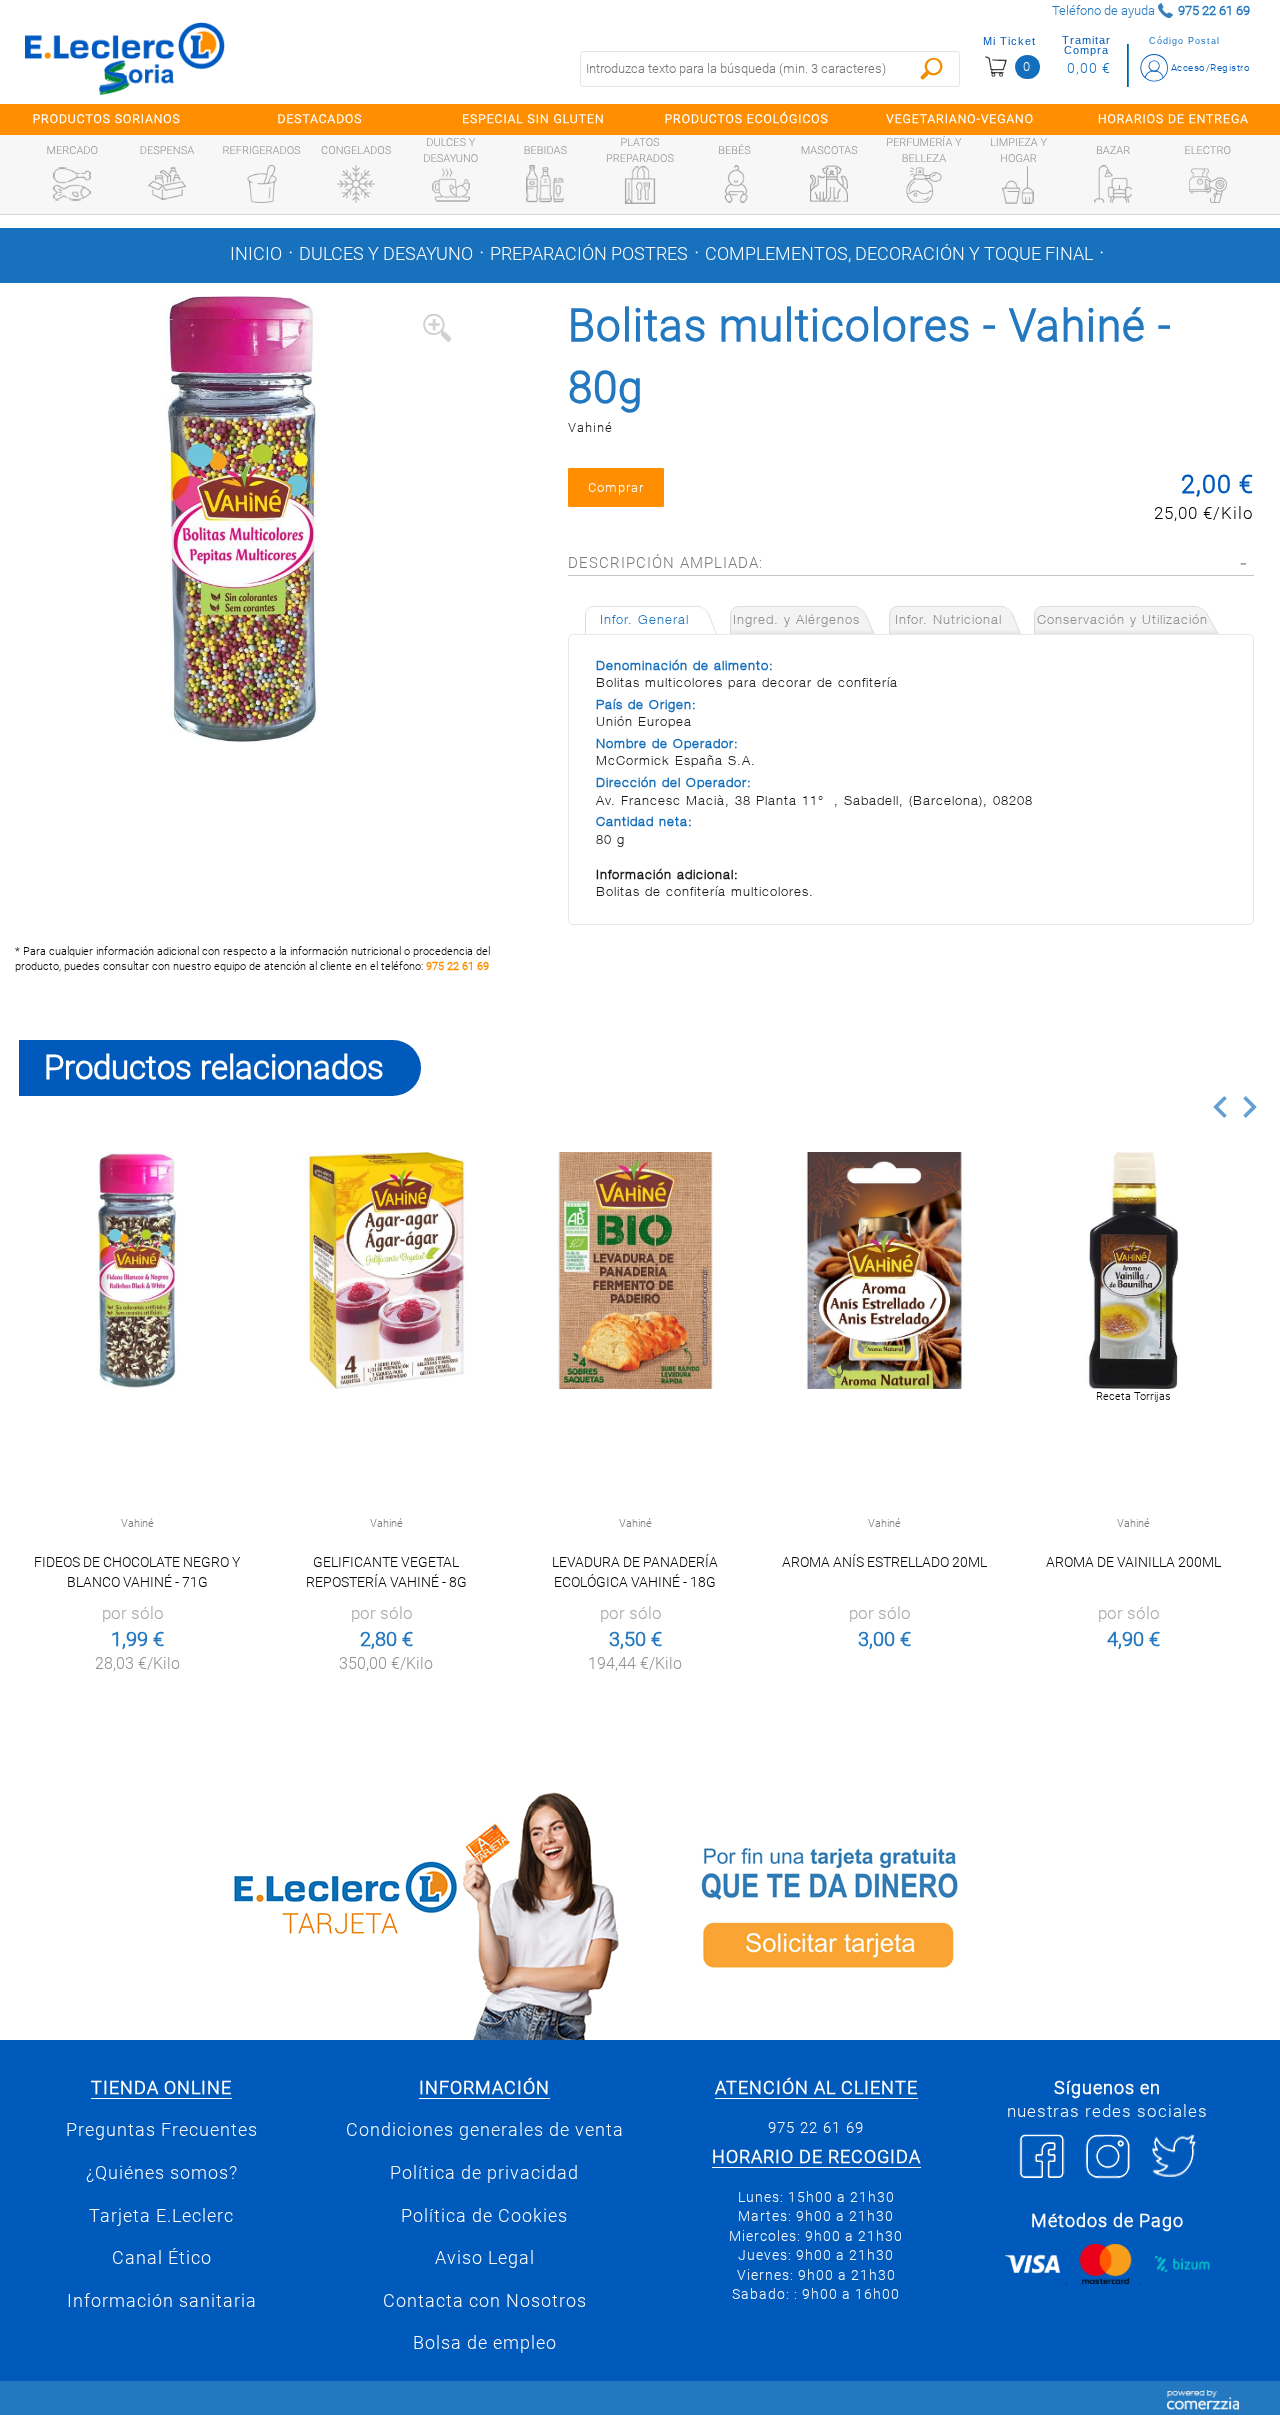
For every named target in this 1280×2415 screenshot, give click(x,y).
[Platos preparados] (640, 185)
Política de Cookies (484, 2216)
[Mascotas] (829, 184)
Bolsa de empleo (485, 2343)
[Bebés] (735, 184)
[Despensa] (167, 184)
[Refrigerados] (262, 184)
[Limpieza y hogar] (1018, 185)
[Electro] (1208, 184)
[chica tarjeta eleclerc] (320, 1912)
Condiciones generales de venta (485, 2130)
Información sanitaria (162, 2301)
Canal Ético (162, 2258)
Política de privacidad (484, 2173)
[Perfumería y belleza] (924, 185)
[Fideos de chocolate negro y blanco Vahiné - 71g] (137, 1270)
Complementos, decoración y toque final (899, 254)
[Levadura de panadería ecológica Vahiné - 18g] (635, 1270)
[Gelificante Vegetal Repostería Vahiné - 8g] (386, 1270)
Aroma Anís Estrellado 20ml (884, 1562)
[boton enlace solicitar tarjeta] (960, 1912)
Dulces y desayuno (386, 254)
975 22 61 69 (457, 966)
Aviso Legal (485, 2258)
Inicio (256, 254)
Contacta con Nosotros (485, 2301)
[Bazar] (1113, 184)
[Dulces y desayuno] (451, 185)
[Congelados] (356, 184)
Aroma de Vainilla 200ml (1133, 1562)
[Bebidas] (545, 184)
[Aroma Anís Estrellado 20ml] (884, 1270)
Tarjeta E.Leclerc (161, 2216)
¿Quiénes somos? (162, 2173)
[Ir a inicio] (125, 58)
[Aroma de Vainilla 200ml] (1133, 1270)
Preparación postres (589, 254)
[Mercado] (72, 184)
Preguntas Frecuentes (162, 2130)
